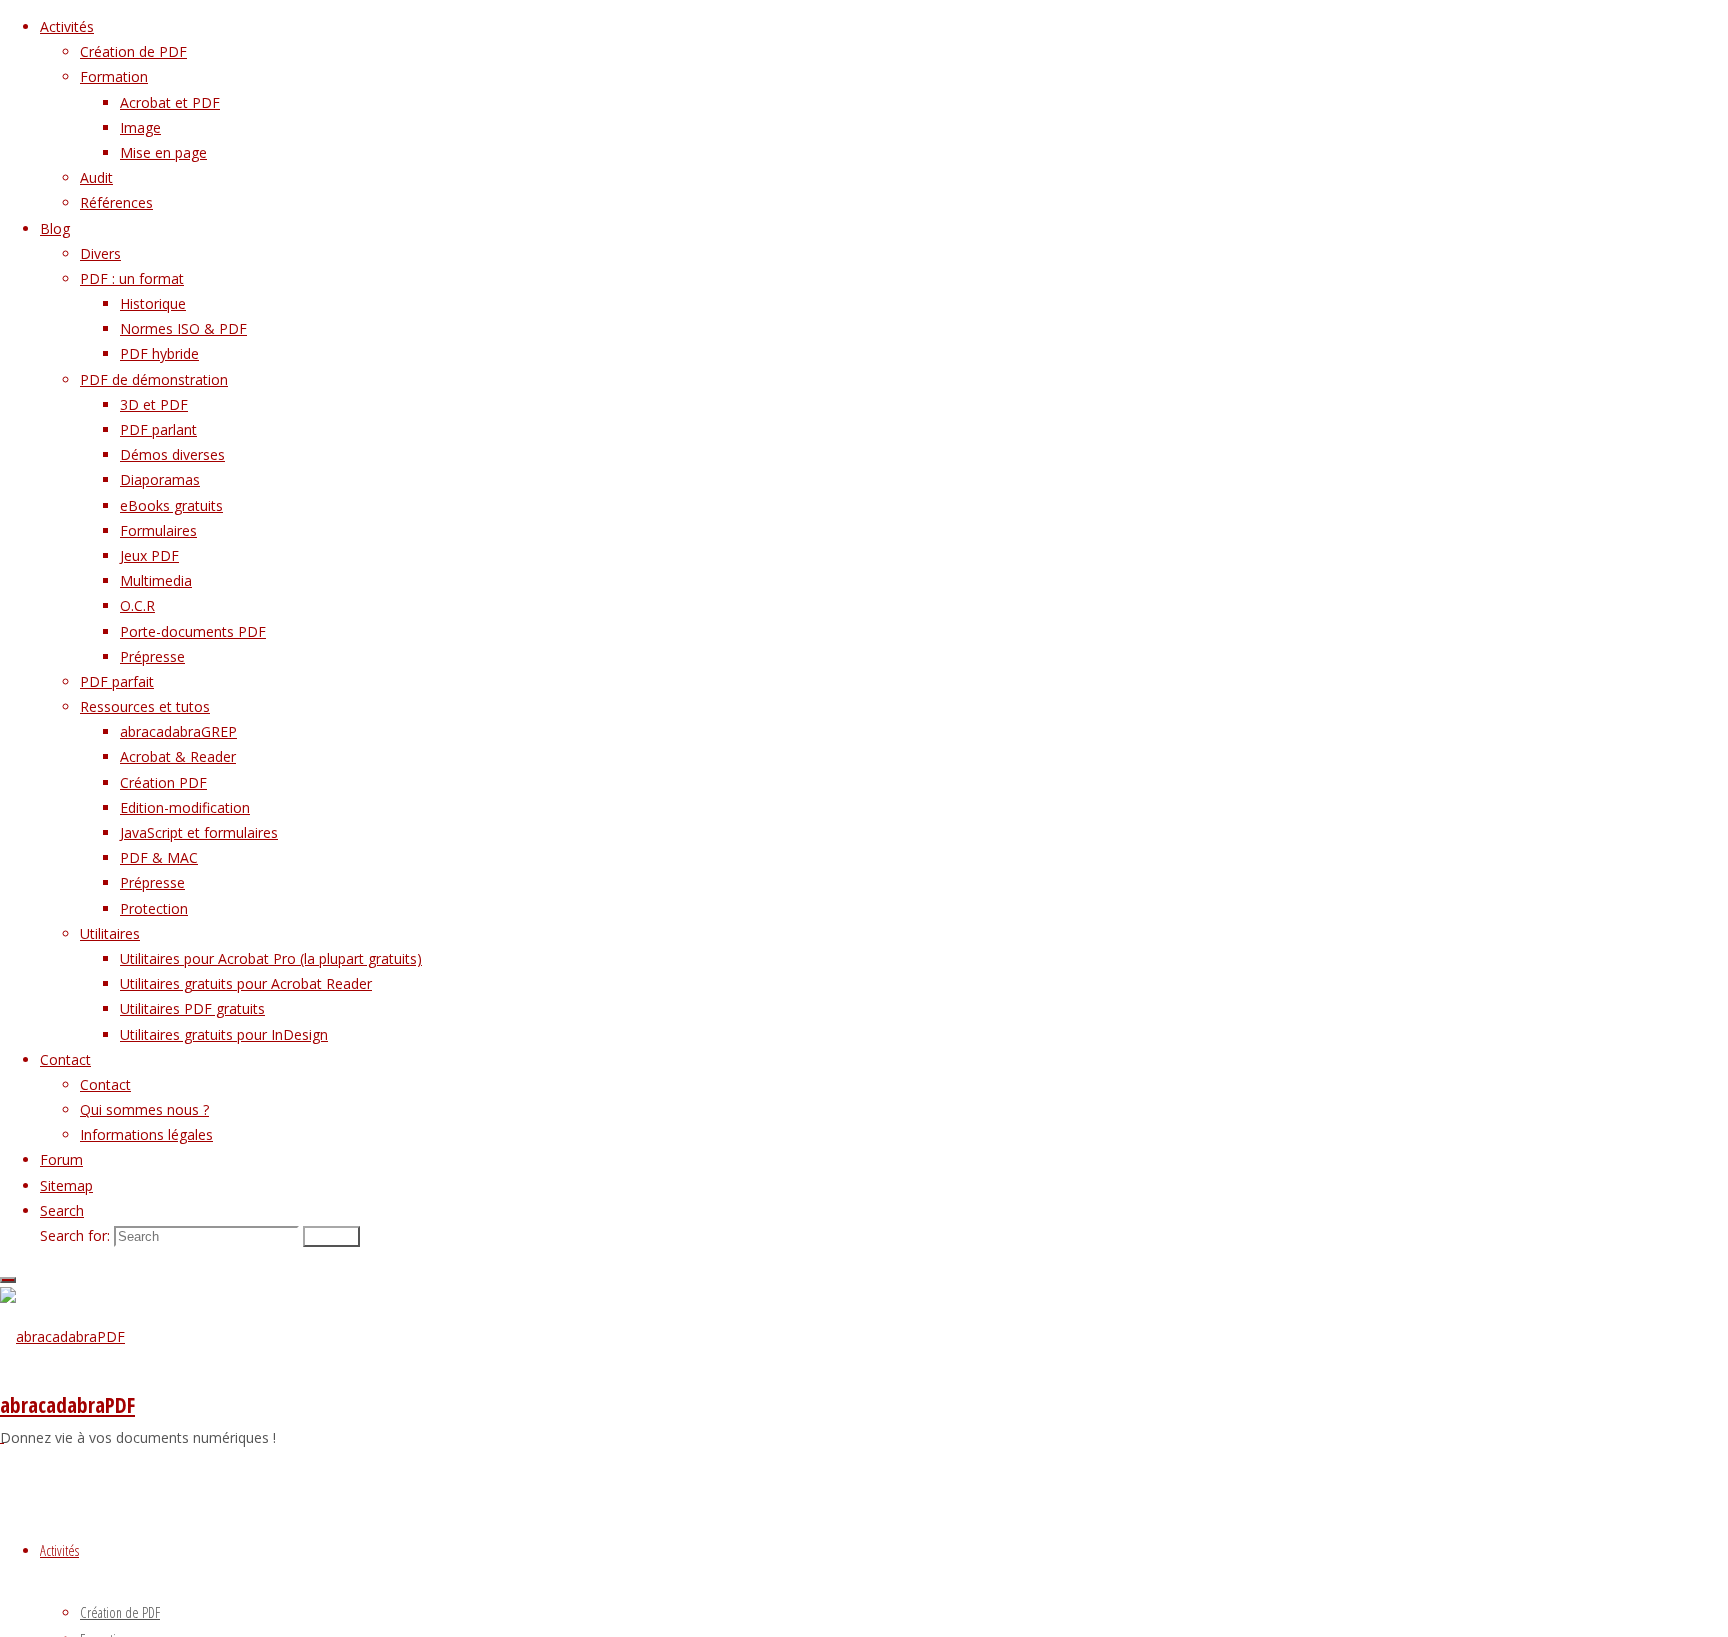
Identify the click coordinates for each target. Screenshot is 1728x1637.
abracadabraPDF (67, 1405)
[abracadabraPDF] (62, 1336)
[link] (62, 1210)
